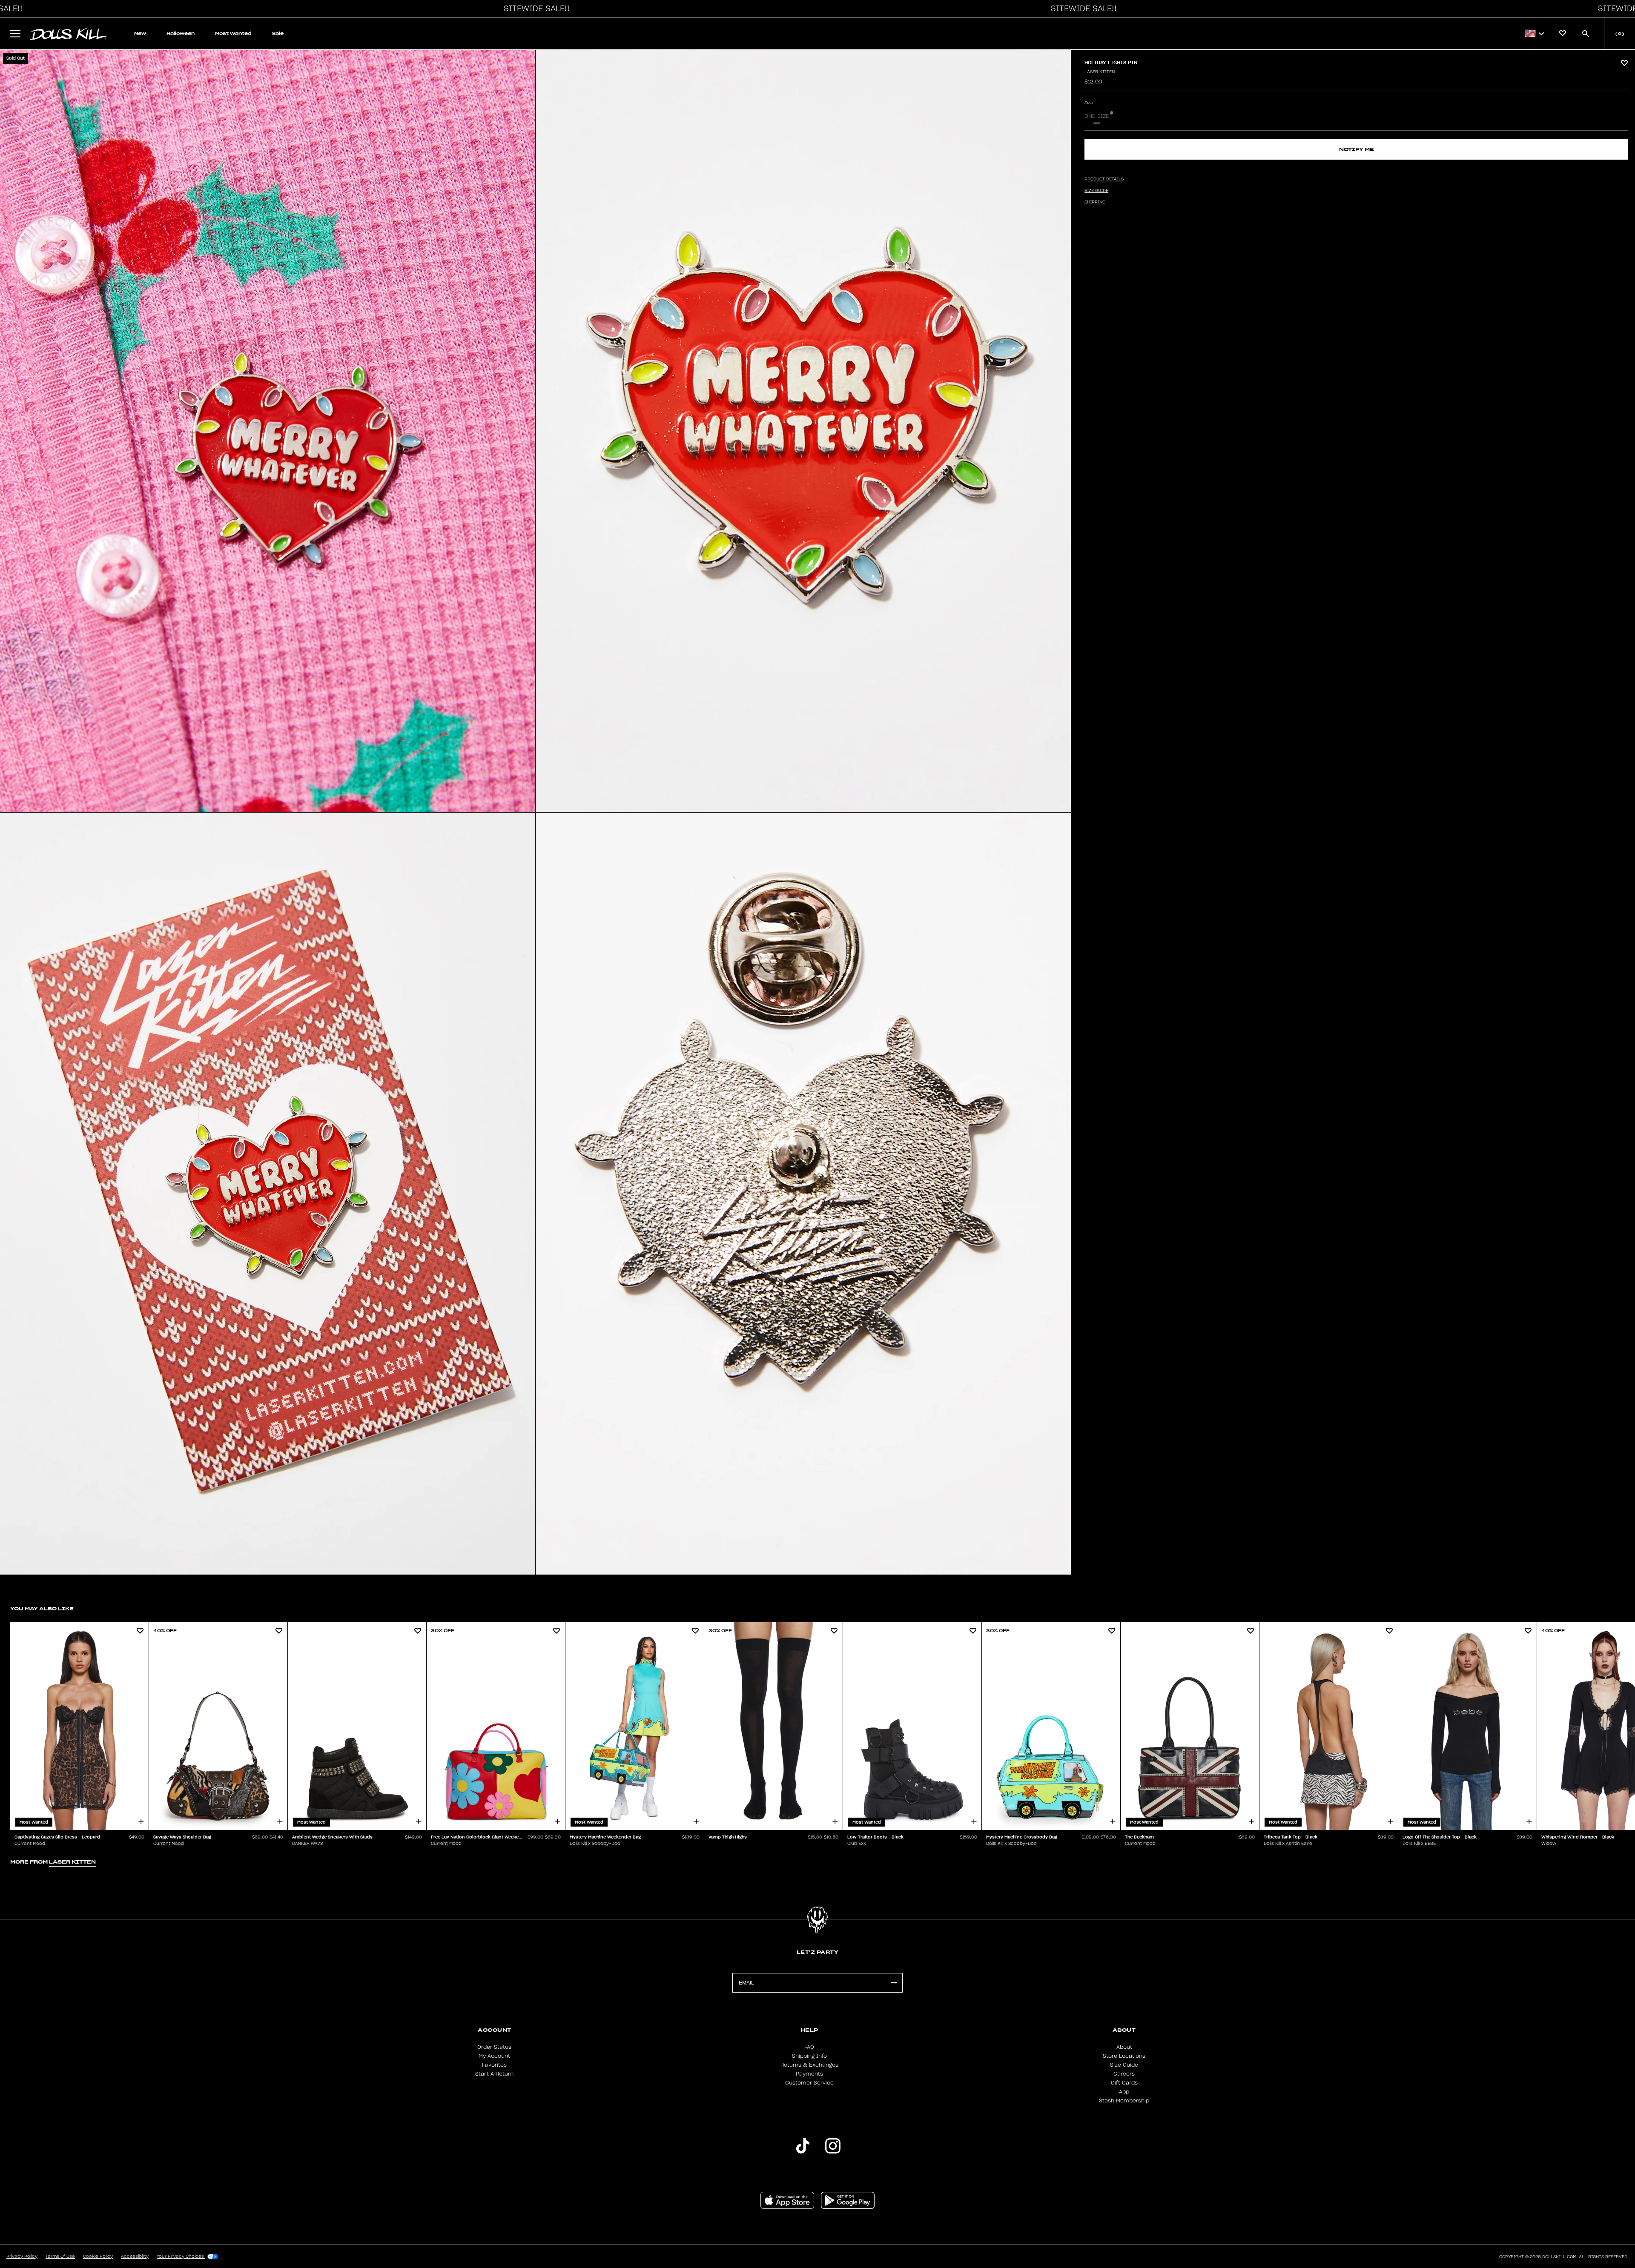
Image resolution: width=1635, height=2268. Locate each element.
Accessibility (135, 2257)
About (1124, 2047)
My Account (494, 2056)
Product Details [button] (1104, 179)
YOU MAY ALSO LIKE (42, 1608)
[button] (534, 9)
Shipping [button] (1095, 202)
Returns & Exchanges (809, 2065)
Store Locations (1124, 2056)
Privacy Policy (22, 2257)
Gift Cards (1124, 2083)
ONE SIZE (1097, 116)
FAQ (809, 2047)
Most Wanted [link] (233, 33)
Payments (809, 2074)
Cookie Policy (98, 2257)
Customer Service (809, 2083)
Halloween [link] (181, 33)
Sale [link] (278, 33)
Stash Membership (1124, 2101)
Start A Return (494, 2074)
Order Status (494, 2047)
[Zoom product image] (268, 431)
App (1124, 2092)
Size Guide (1124, 2065)
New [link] (140, 33)
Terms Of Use (60, 2257)
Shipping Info (809, 2056)
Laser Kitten (1100, 72)
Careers (1124, 2074)
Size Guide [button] (1096, 191)
